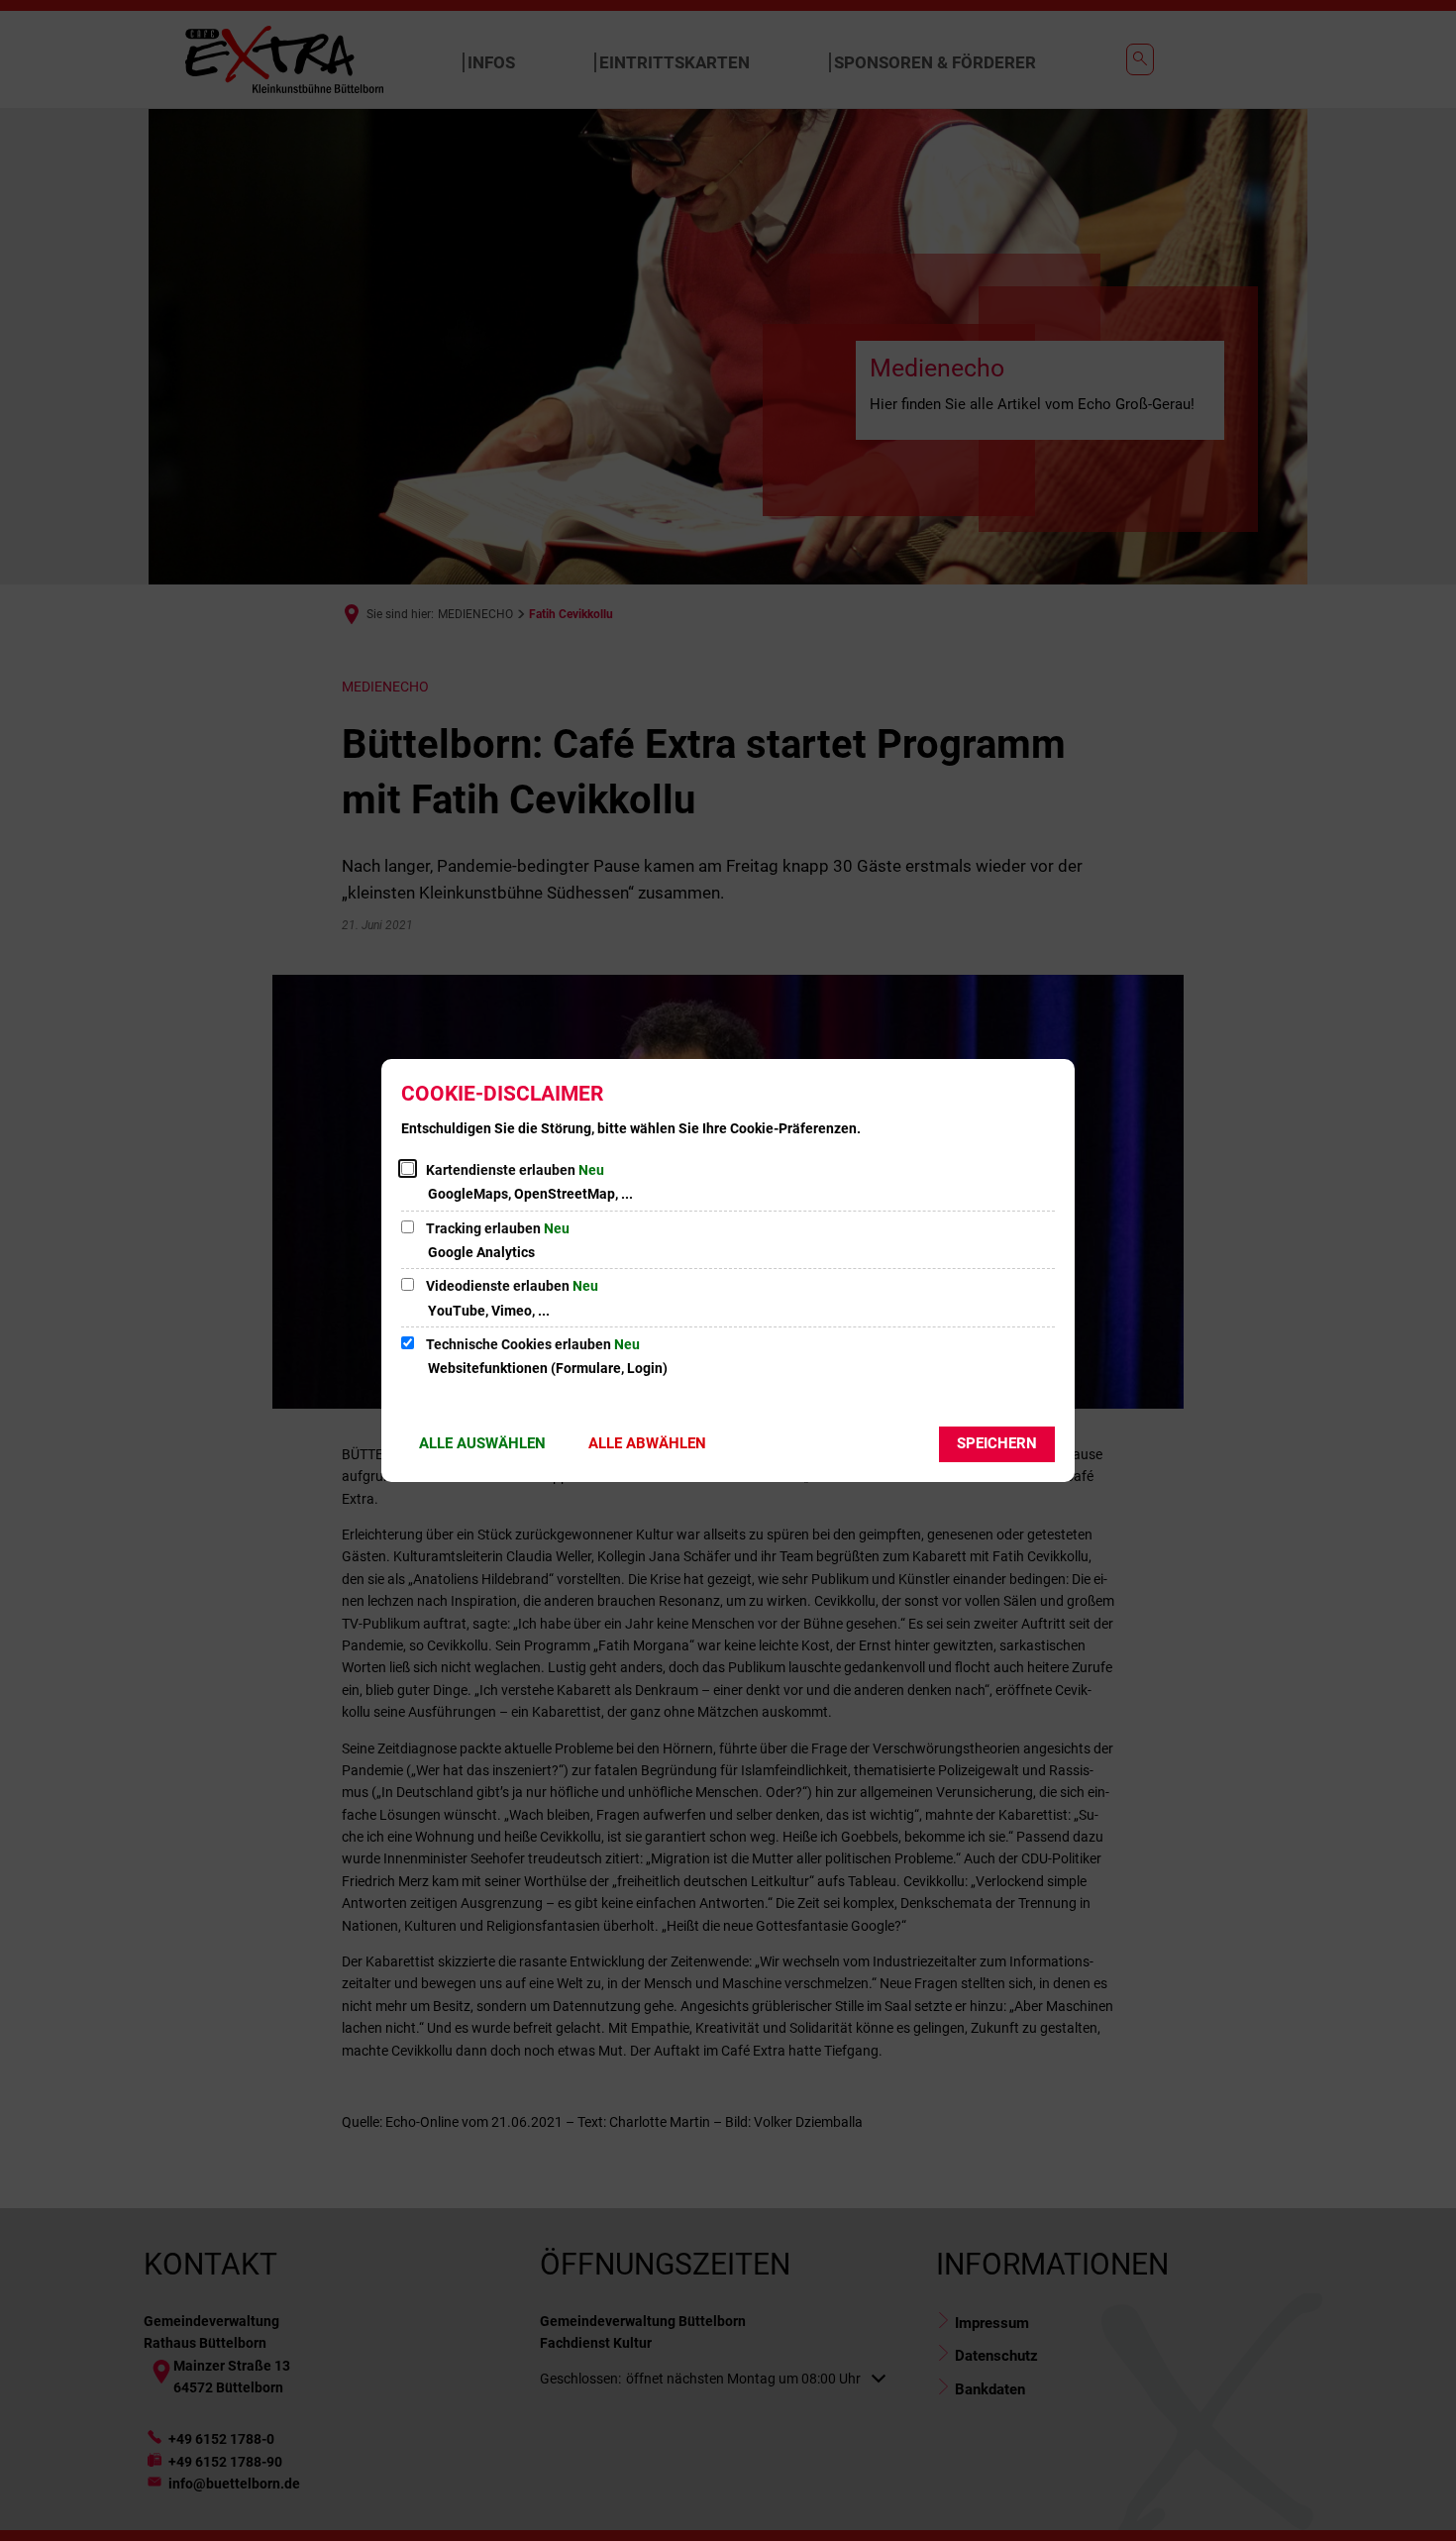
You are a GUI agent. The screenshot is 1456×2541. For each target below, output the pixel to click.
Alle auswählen (482, 1443)
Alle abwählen (647, 1443)
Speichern (997, 1443)
